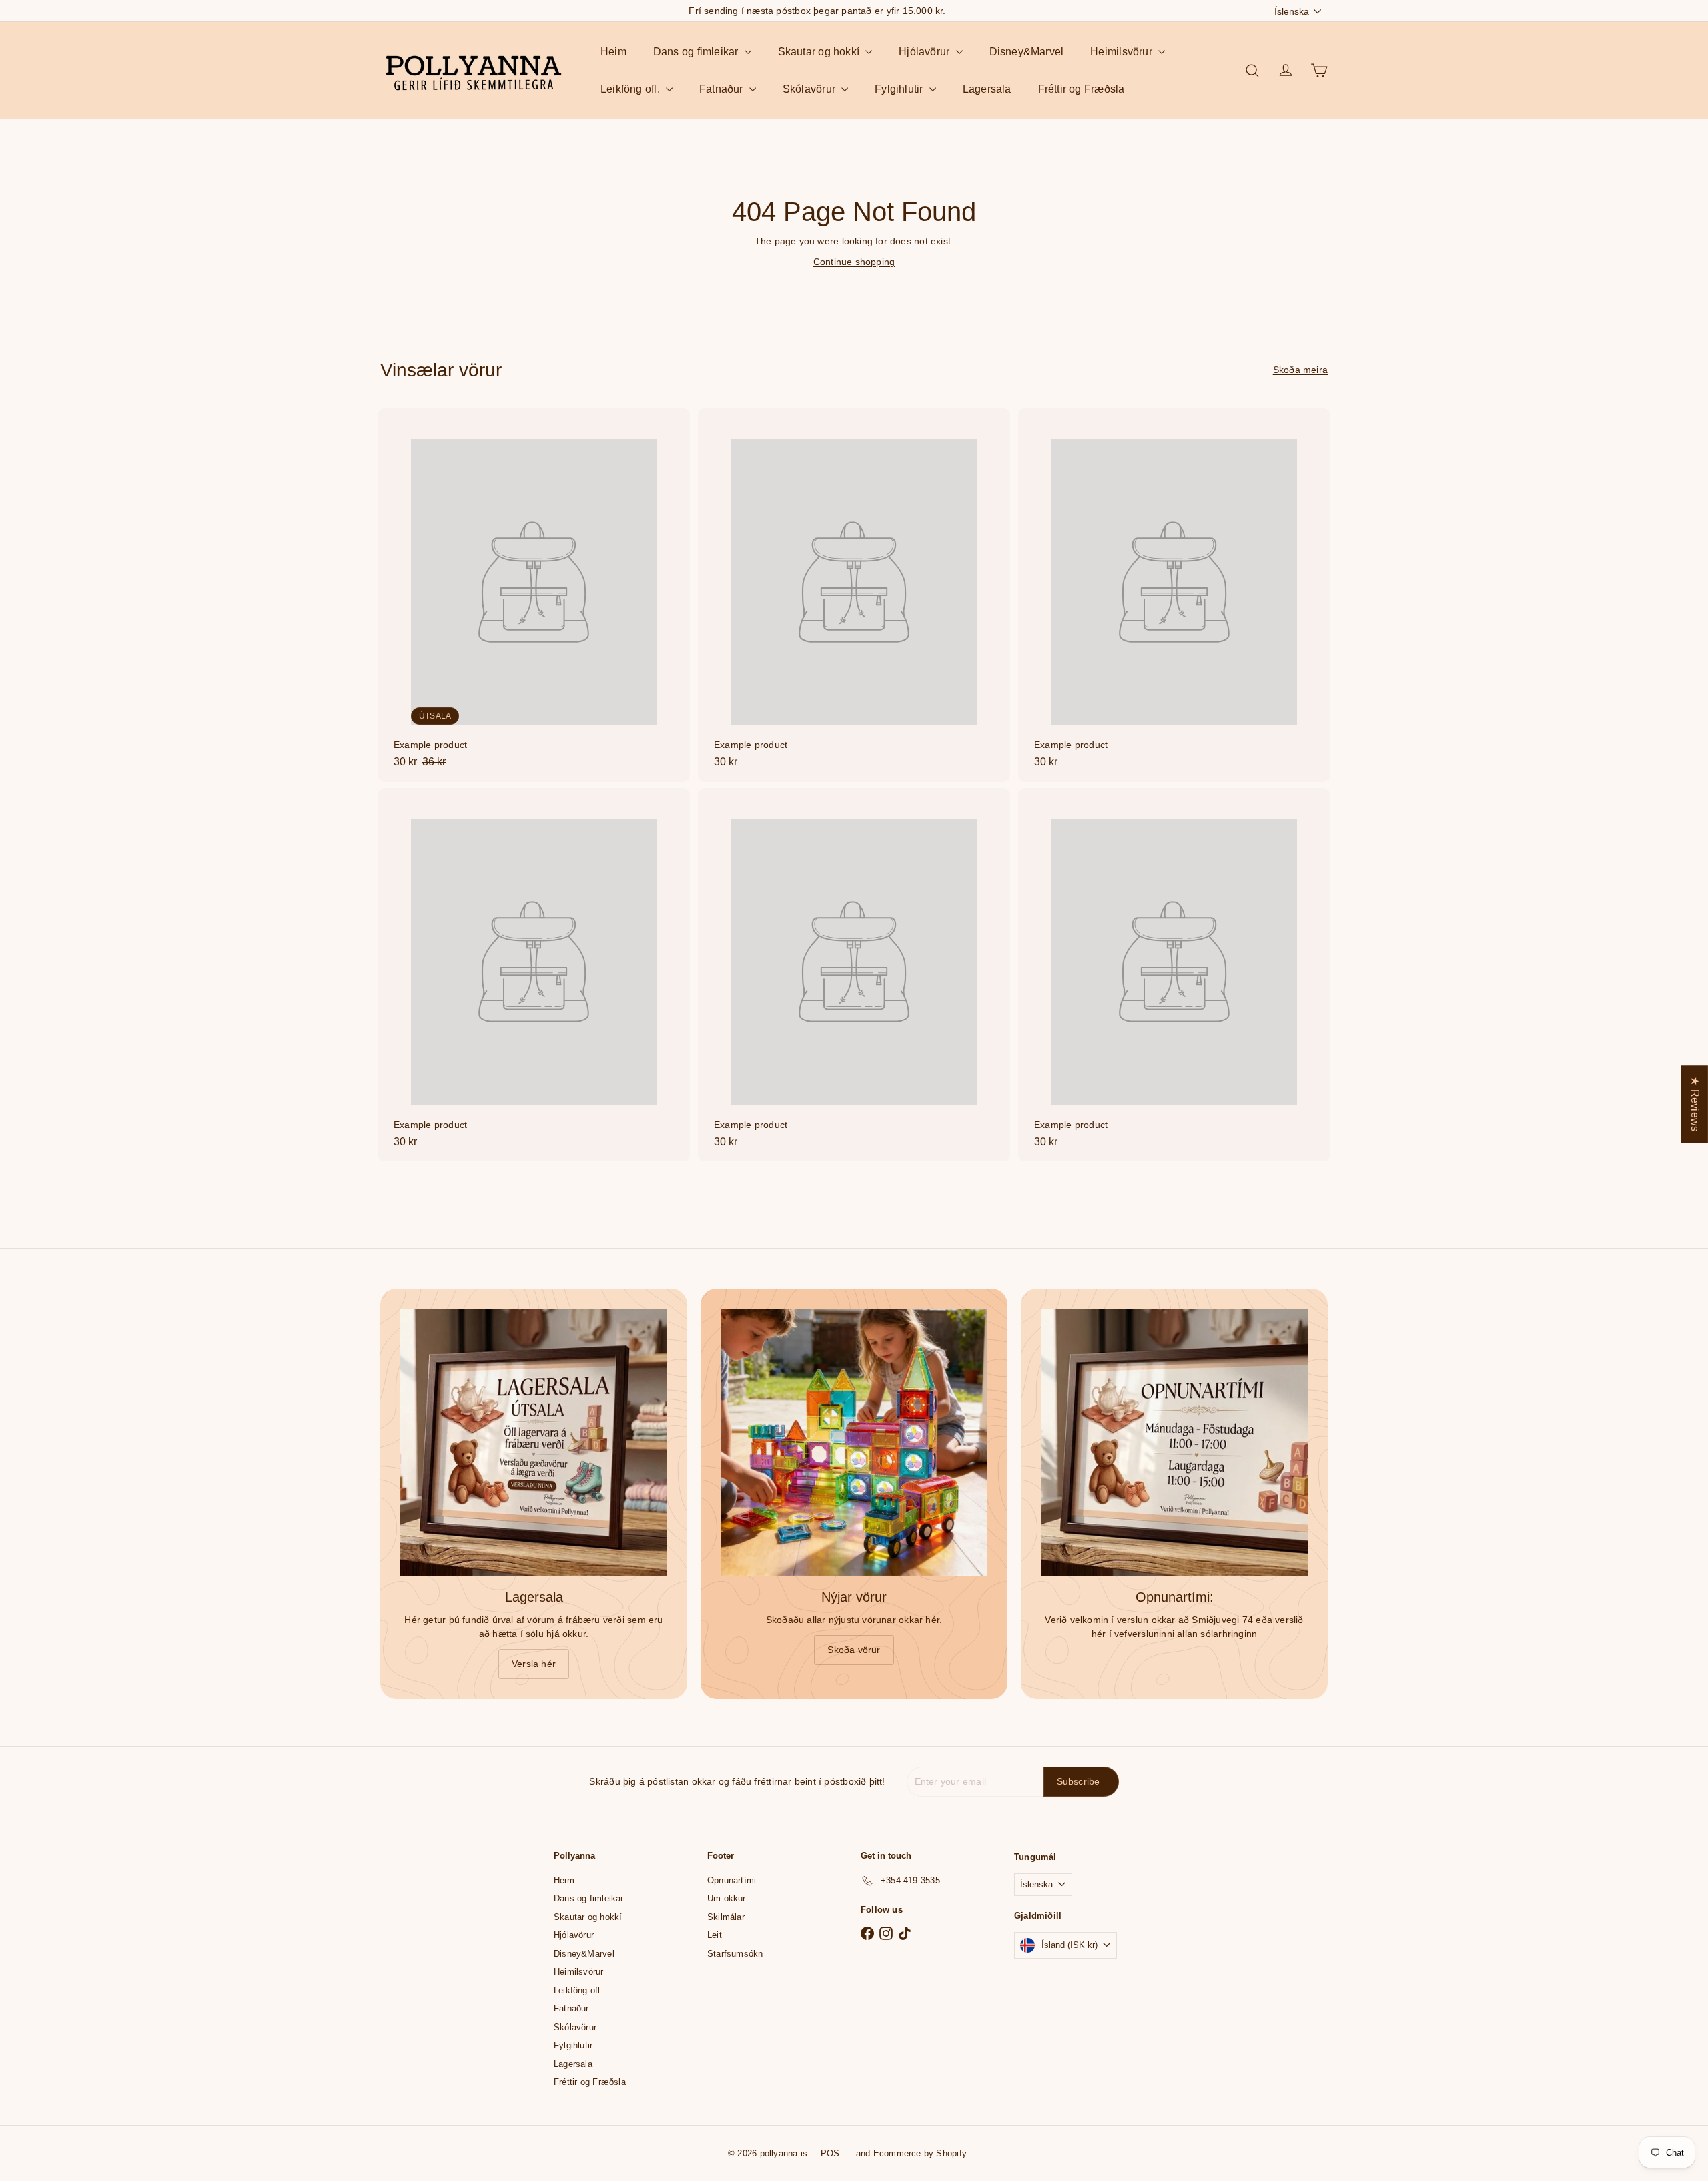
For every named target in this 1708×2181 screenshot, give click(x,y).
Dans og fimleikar (697, 52)
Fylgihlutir (900, 89)
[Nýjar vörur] (854, 1442)
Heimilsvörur (1123, 52)
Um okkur (727, 1898)
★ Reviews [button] (1695, 1104)
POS (830, 2153)
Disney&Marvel (1027, 52)
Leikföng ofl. (631, 89)
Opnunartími (732, 1880)
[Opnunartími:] (1174, 1442)
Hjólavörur (925, 52)
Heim (613, 52)
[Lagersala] (534, 1442)
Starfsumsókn (735, 1954)
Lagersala (987, 89)
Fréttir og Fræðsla (1082, 89)
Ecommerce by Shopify (920, 2153)
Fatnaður (723, 89)
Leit (715, 1935)
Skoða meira (1300, 370)
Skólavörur (810, 89)
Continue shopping (854, 262)
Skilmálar (726, 1917)
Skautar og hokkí (820, 52)
